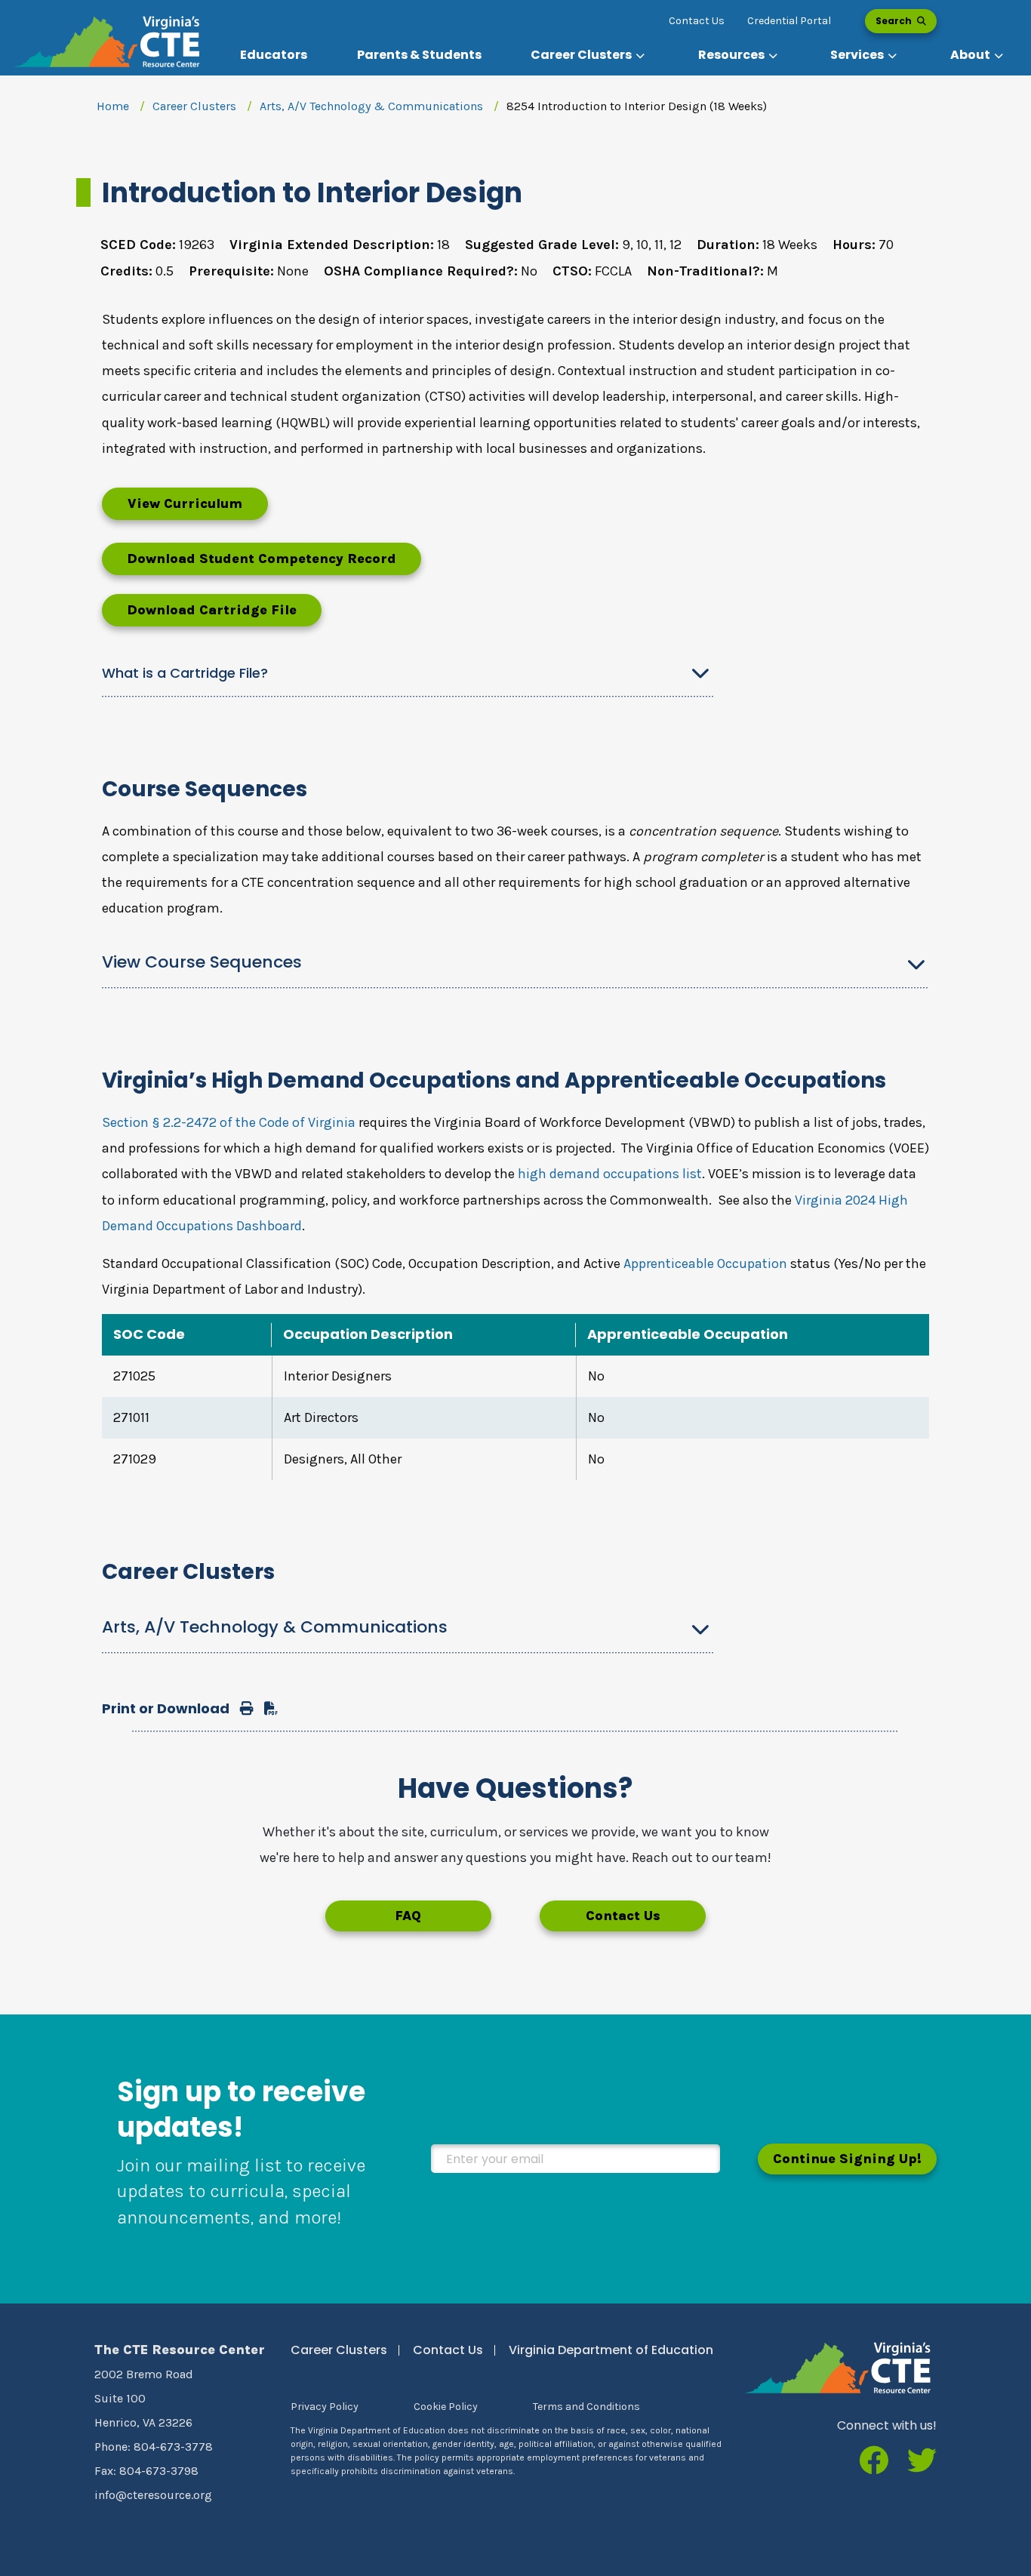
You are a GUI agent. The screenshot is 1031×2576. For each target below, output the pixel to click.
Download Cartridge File (212, 610)
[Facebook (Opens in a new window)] (874, 2462)
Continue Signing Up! (847, 2159)
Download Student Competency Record (262, 559)
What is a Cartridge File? (185, 673)
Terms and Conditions (586, 2407)
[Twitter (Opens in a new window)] (922, 2462)
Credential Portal (789, 21)
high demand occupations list (610, 1174)
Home (113, 106)
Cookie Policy (446, 2407)
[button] (589, 55)
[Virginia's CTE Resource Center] (838, 2367)
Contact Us (697, 21)
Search (895, 21)
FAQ (408, 1916)
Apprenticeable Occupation (705, 1263)
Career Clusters (194, 106)
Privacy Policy (325, 2407)
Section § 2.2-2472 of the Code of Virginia (229, 1122)
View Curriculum (185, 503)
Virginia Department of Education (611, 2350)
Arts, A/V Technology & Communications (371, 106)
